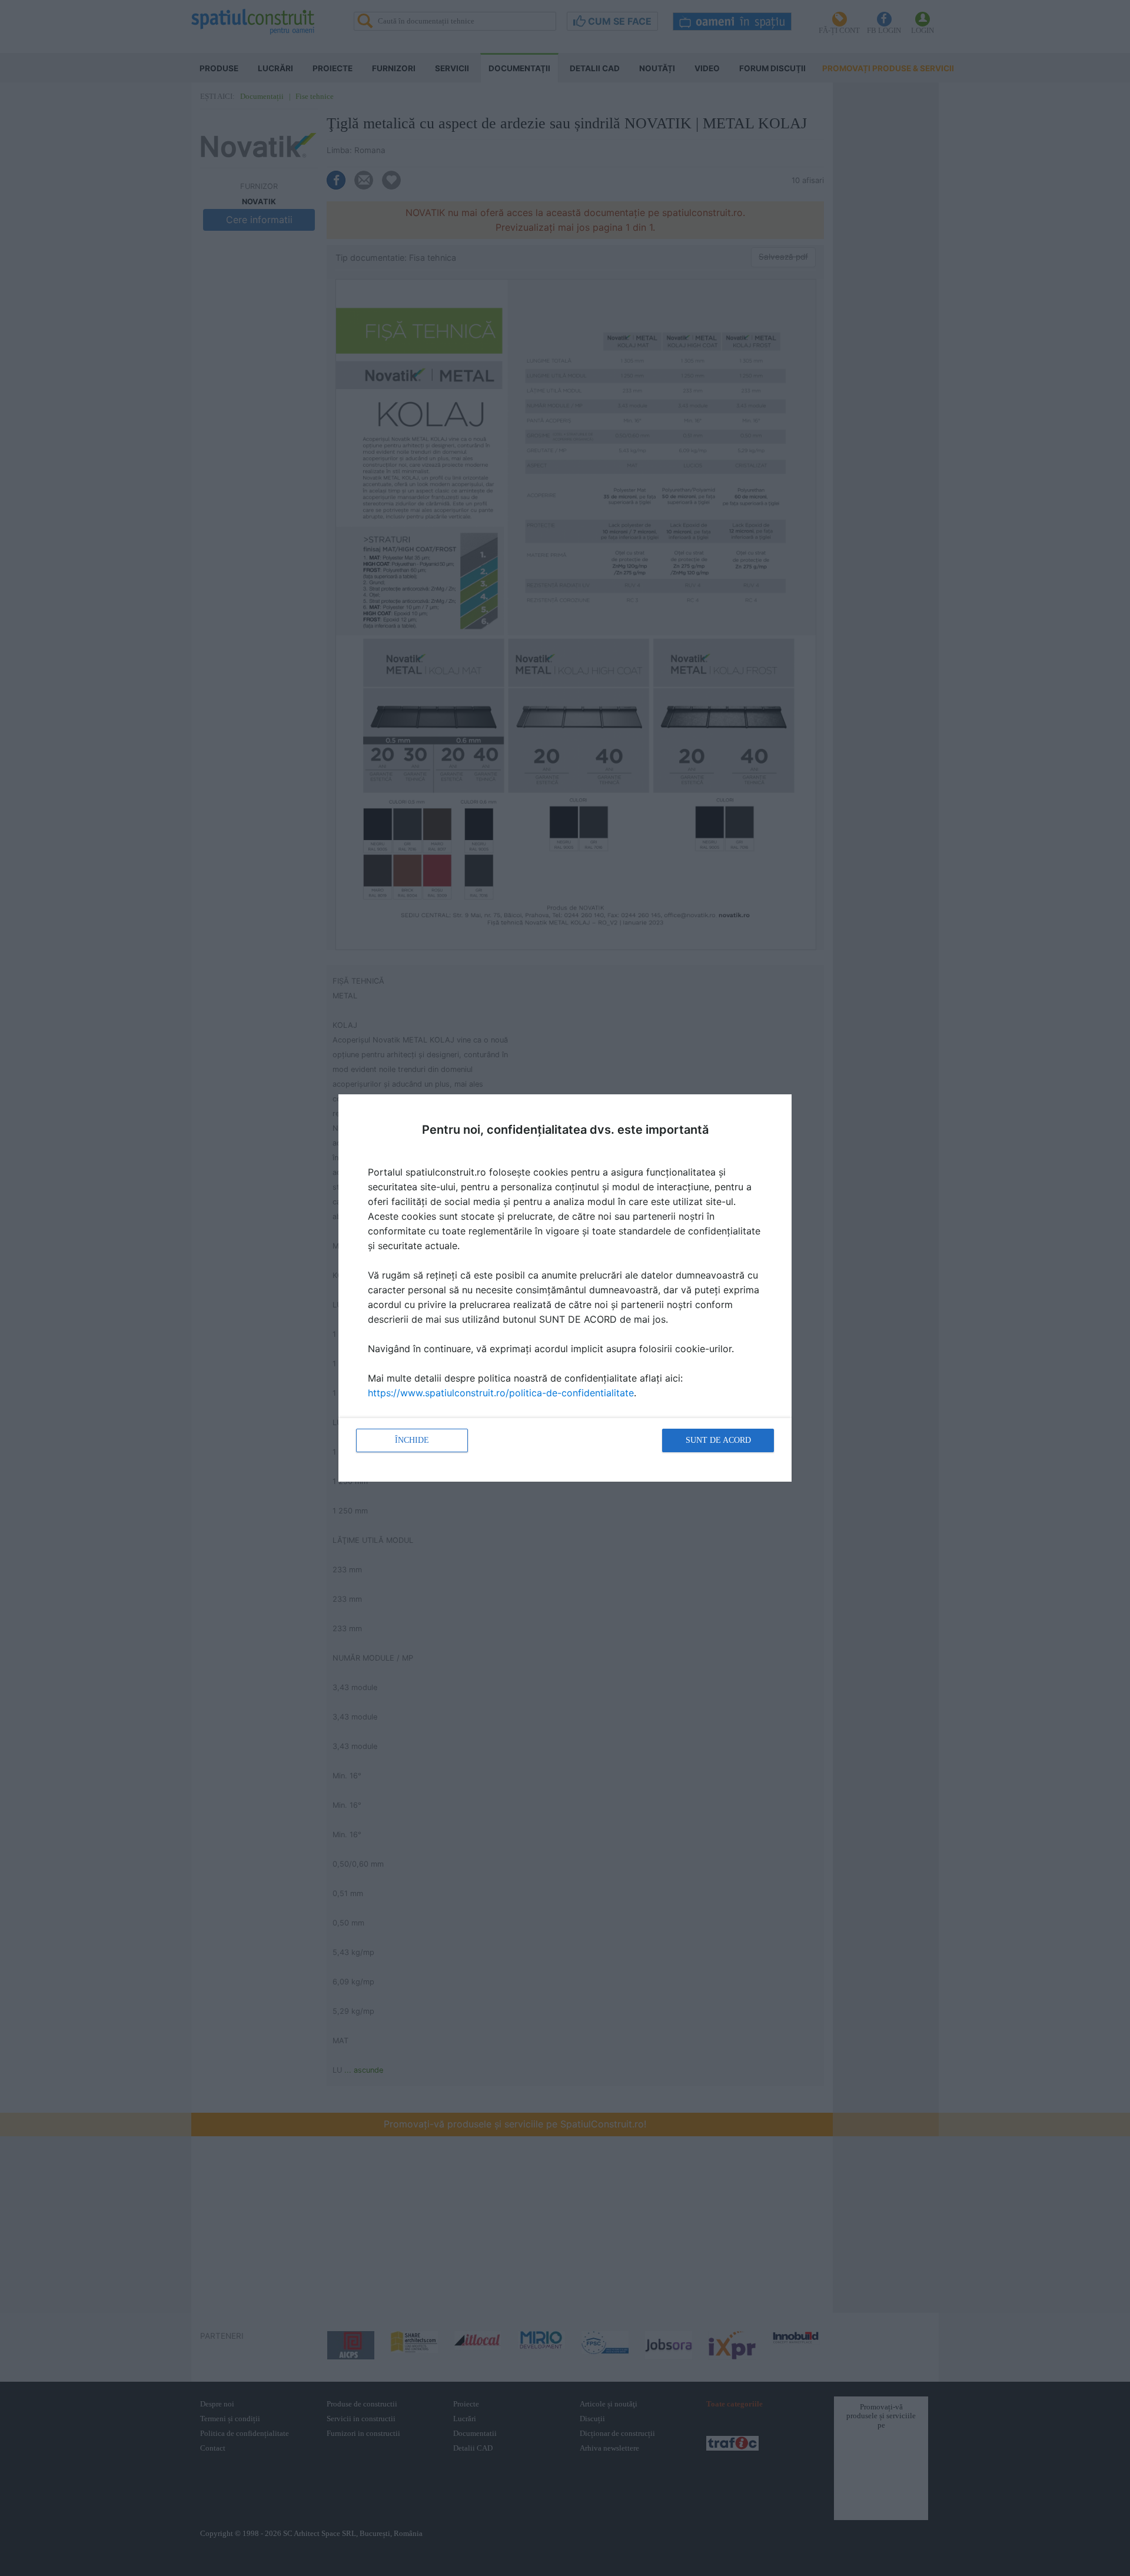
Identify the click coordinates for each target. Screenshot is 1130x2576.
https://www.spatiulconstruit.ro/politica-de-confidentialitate (501, 1393)
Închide (412, 1440)
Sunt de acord (718, 1440)
